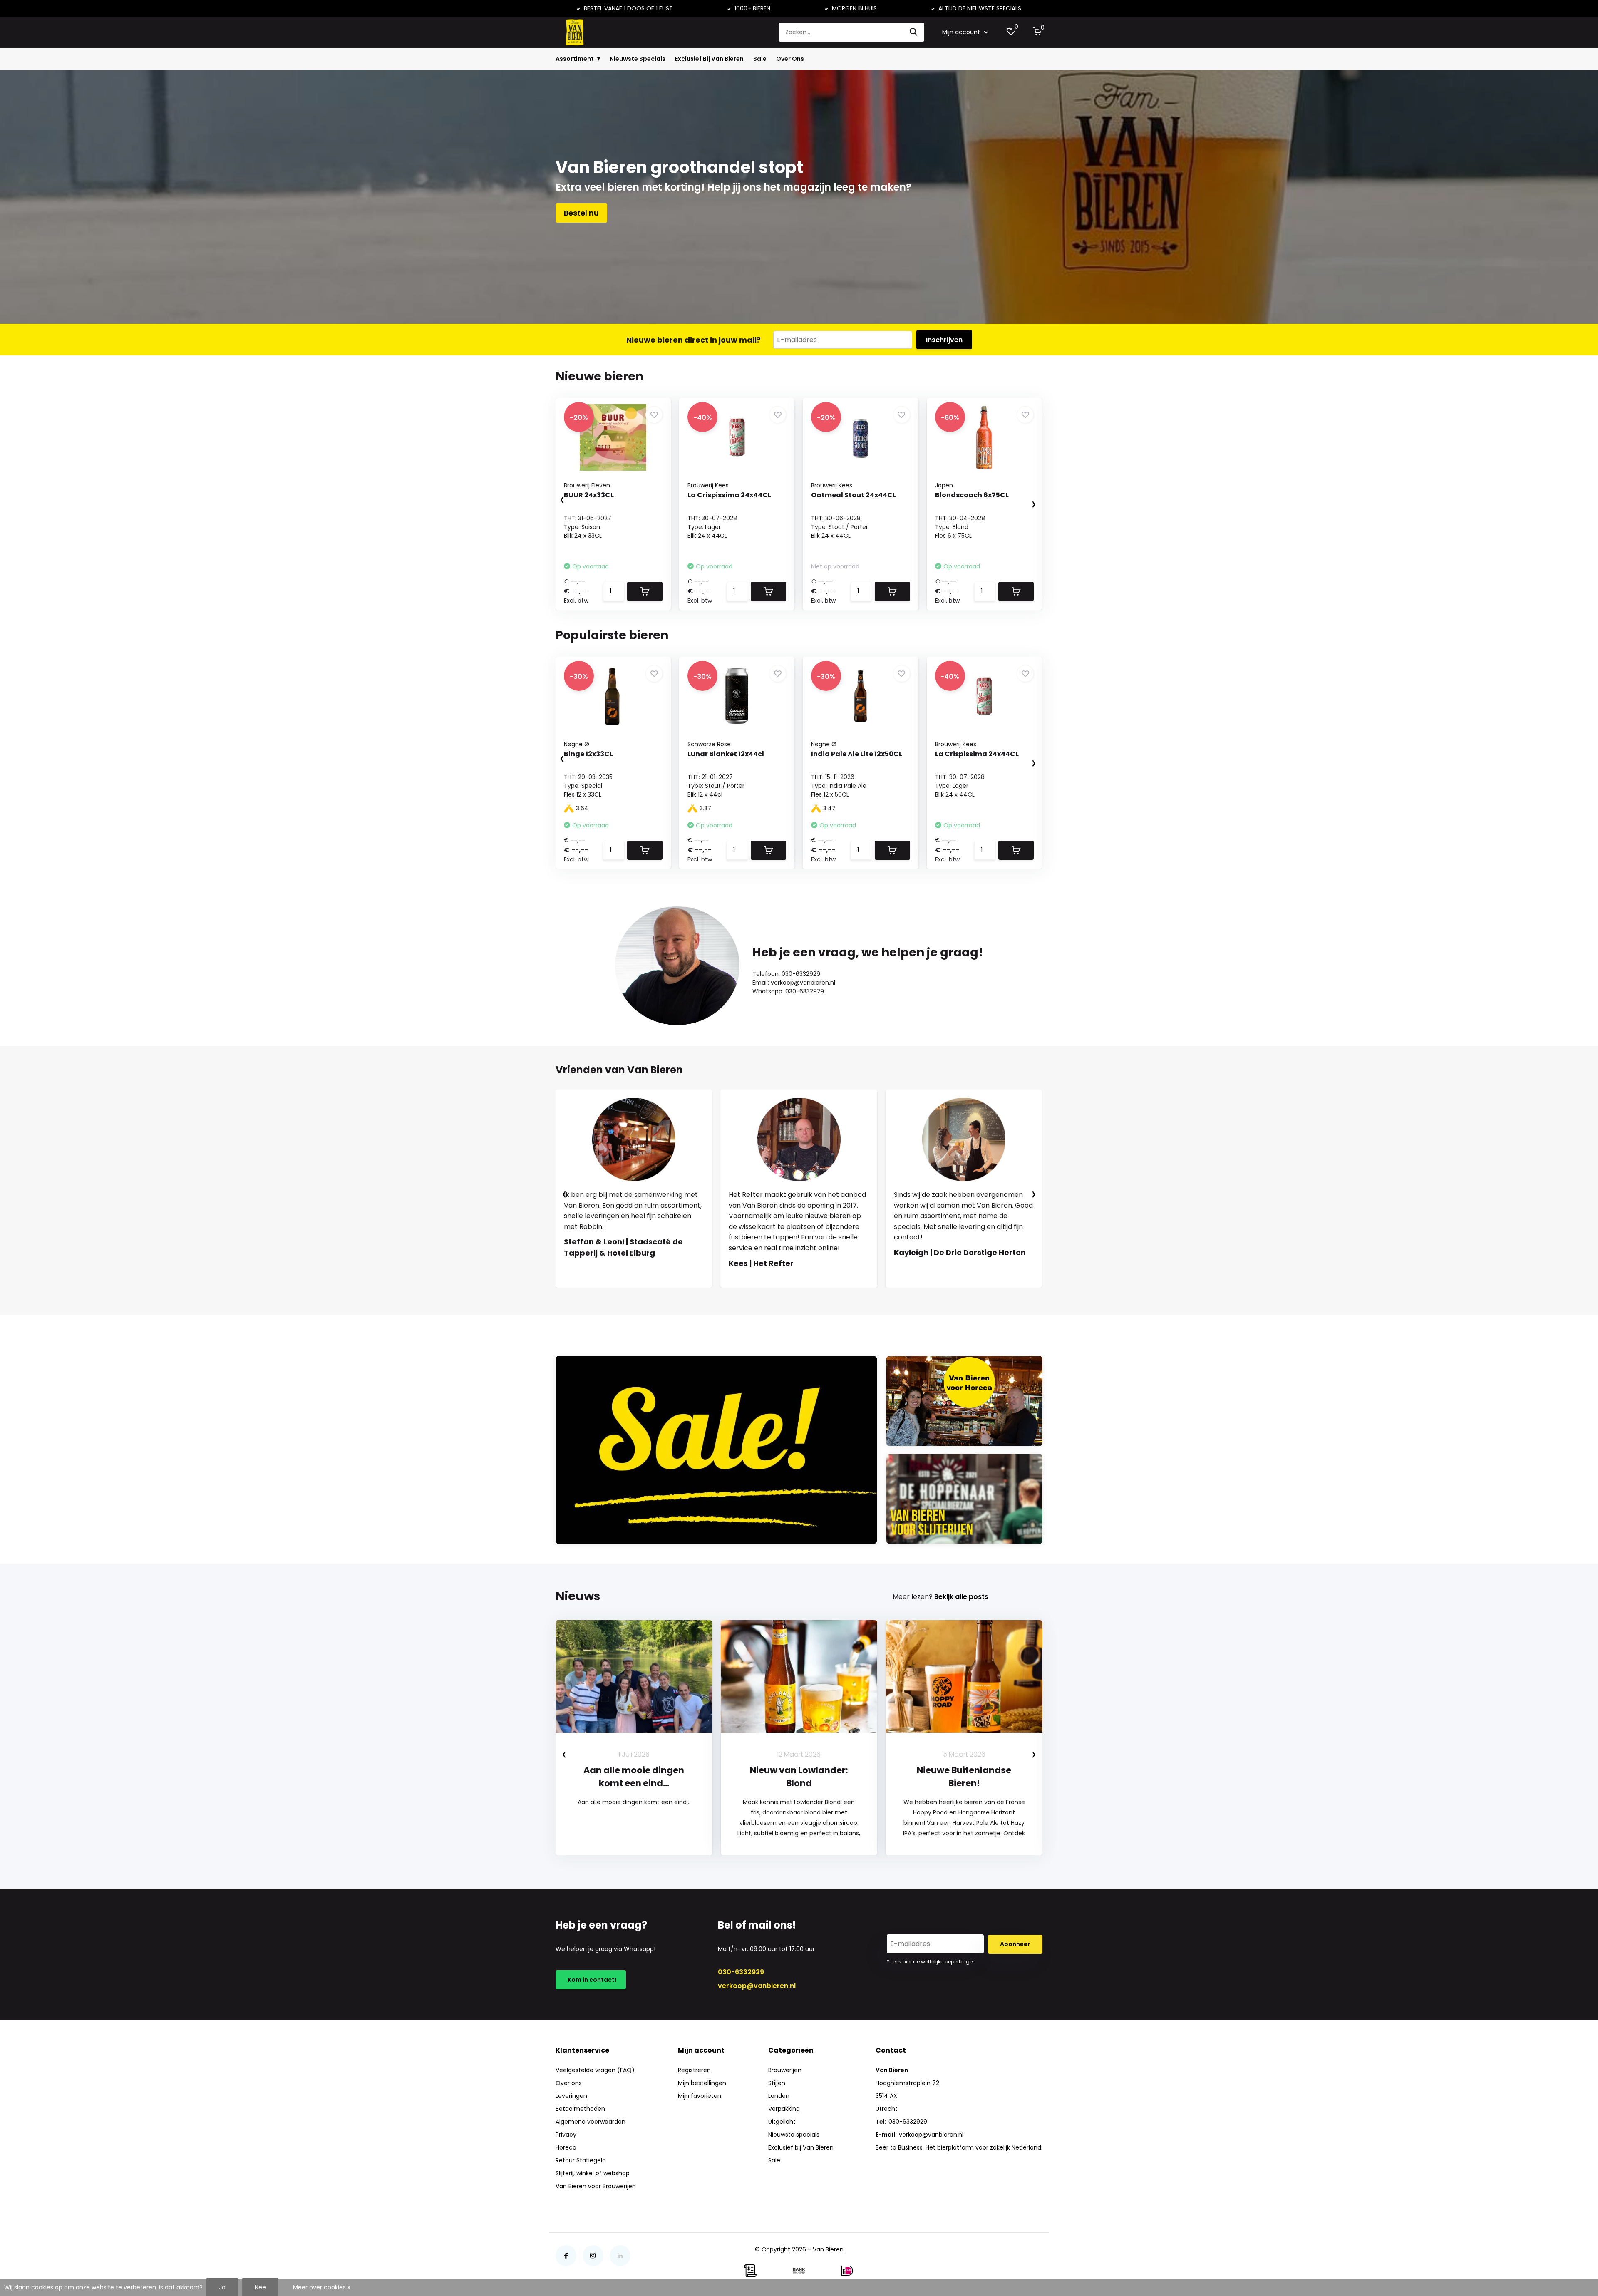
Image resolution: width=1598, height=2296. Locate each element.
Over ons (569, 2083)
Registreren (694, 2070)
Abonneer (1015, 1944)
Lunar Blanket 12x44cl (726, 754)
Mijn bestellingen (702, 2083)
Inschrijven (944, 340)
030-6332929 (741, 1972)
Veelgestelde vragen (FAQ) (595, 2070)
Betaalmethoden (580, 2109)
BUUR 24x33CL (589, 495)
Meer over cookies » (321, 2287)
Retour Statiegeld (581, 2160)
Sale (760, 59)
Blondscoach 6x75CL (972, 495)
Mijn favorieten (700, 2096)
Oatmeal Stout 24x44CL (854, 495)
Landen (779, 2096)
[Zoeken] (914, 32)
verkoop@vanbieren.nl (757, 1986)
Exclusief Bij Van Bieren (709, 59)
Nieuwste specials (794, 2135)
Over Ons (790, 59)
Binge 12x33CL (588, 754)
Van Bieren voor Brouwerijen (596, 2186)
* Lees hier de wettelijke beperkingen (931, 1962)
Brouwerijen (785, 2070)
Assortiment (575, 59)
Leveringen (571, 2096)
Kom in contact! (591, 1980)
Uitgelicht (782, 2122)
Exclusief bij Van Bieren (801, 2147)
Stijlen (777, 2083)
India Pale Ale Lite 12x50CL (857, 754)
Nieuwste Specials (638, 59)
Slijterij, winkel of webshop (593, 2173)
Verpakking (784, 2109)
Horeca (566, 2147)
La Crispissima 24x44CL (729, 495)
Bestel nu (581, 213)
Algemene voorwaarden (591, 2122)
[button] (791, 1296)
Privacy (566, 2135)
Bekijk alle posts (961, 1597)
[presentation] (554, 500)
